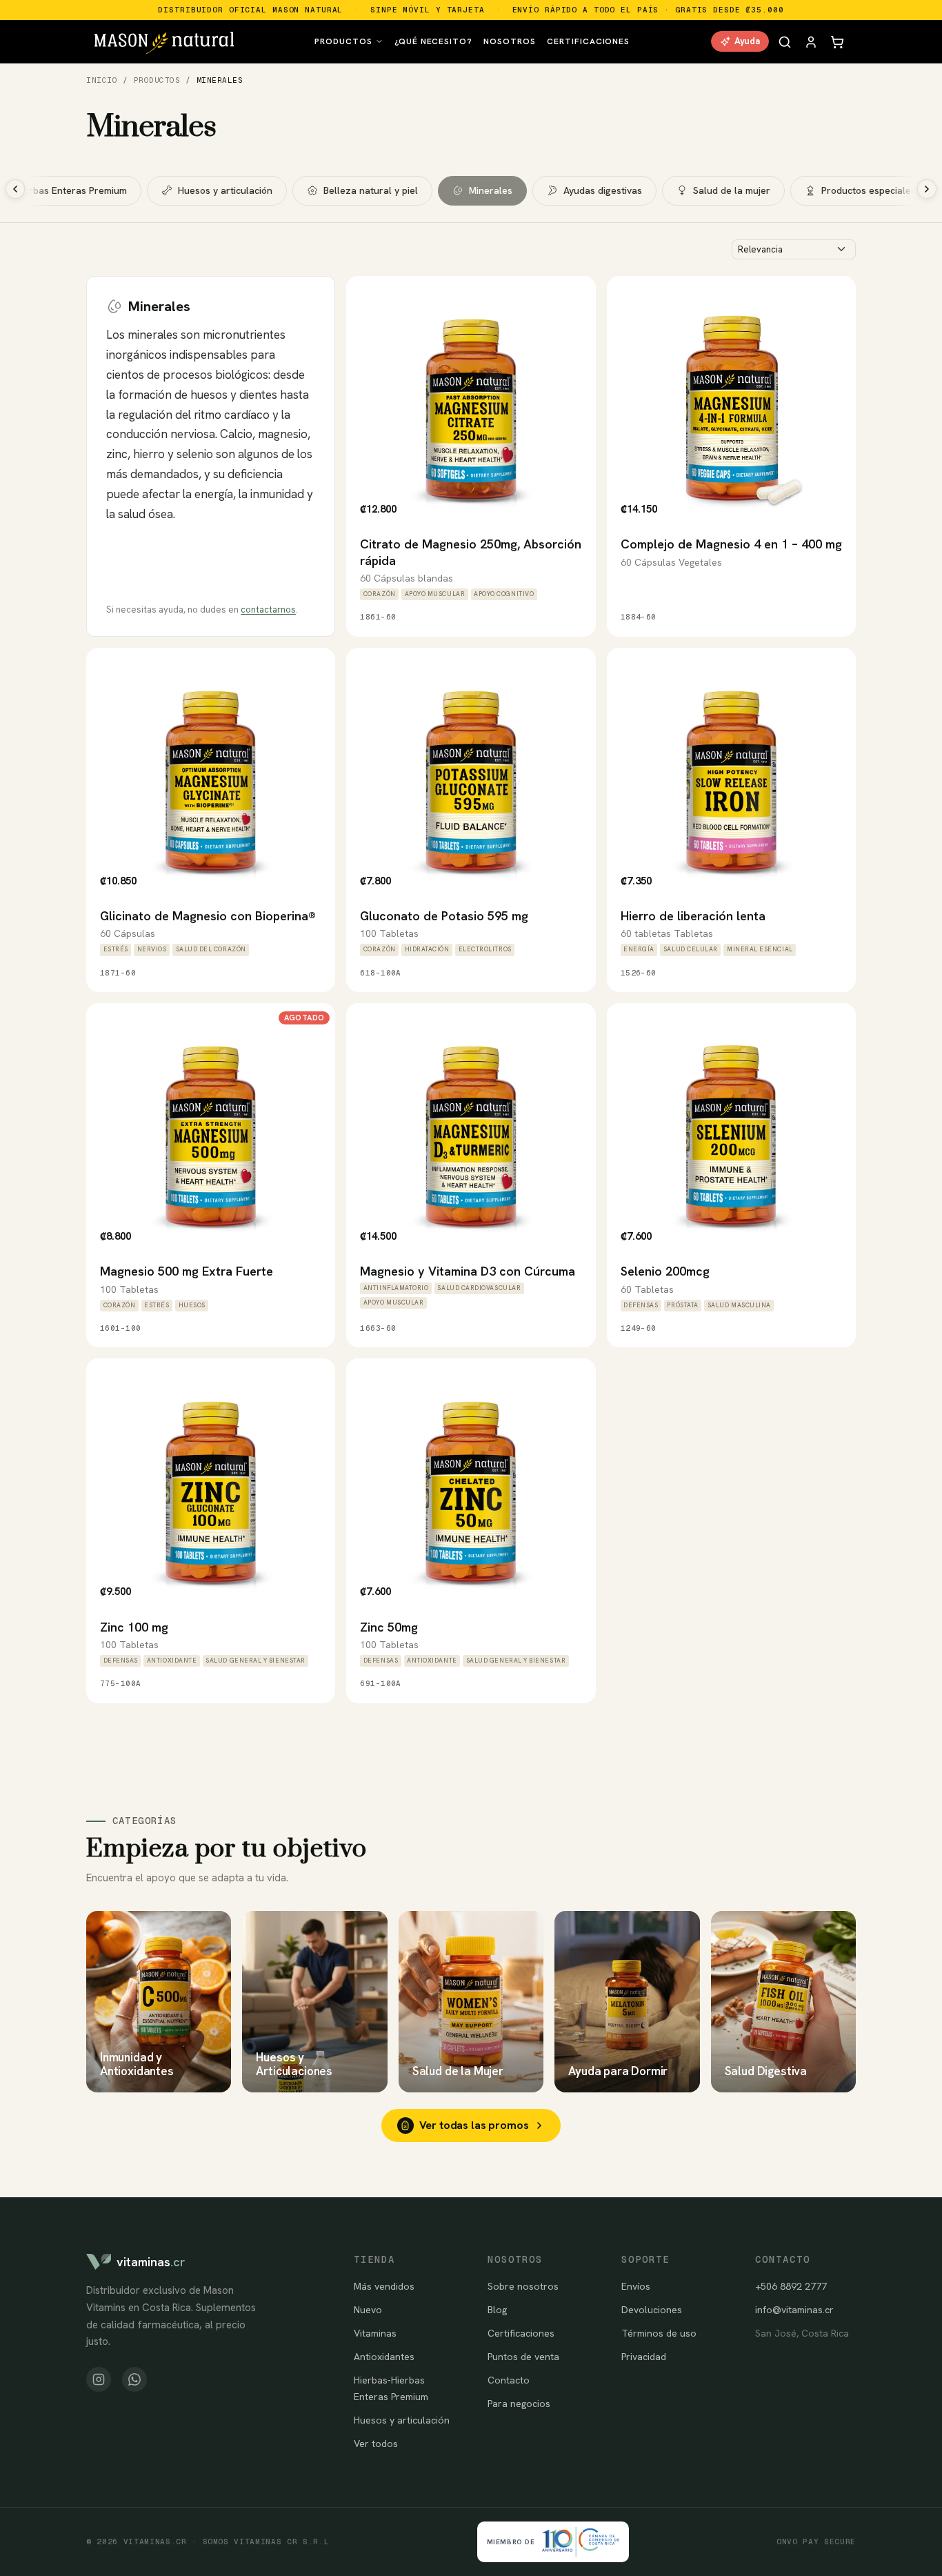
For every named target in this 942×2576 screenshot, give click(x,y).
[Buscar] (785, 41)
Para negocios (519, 2404)
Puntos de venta (523, 2357)
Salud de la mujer (732, 190)
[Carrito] (837, 41)
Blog (497, 2310)
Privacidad (644, 2357)
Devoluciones (652, 2310)
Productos (343, 41)
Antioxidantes (384, 2357)
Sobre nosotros (523, 2286)
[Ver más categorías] (927, 189)
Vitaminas (375, 2333)
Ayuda (747, 41)
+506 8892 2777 (791, 2286)
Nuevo (368, 2310)
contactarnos (268, 610)
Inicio (102, 80)
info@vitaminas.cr (794, 2310)
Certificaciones (588, 41)
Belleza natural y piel (371, 190)
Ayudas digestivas (603, 190)
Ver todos (376, 2444)
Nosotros (510, 41)
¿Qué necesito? (433, 41)
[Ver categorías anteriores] (15, 189)
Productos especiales (869, 190)
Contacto (509, 2380)
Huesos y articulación (225, 190)
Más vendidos (384, 2286)
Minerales (491, 190)
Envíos (636, 2286)
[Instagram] (99, 2379)
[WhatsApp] (134, 2379)
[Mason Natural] (164, 41)
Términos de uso (659, 2333)
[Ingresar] (811, 41)
